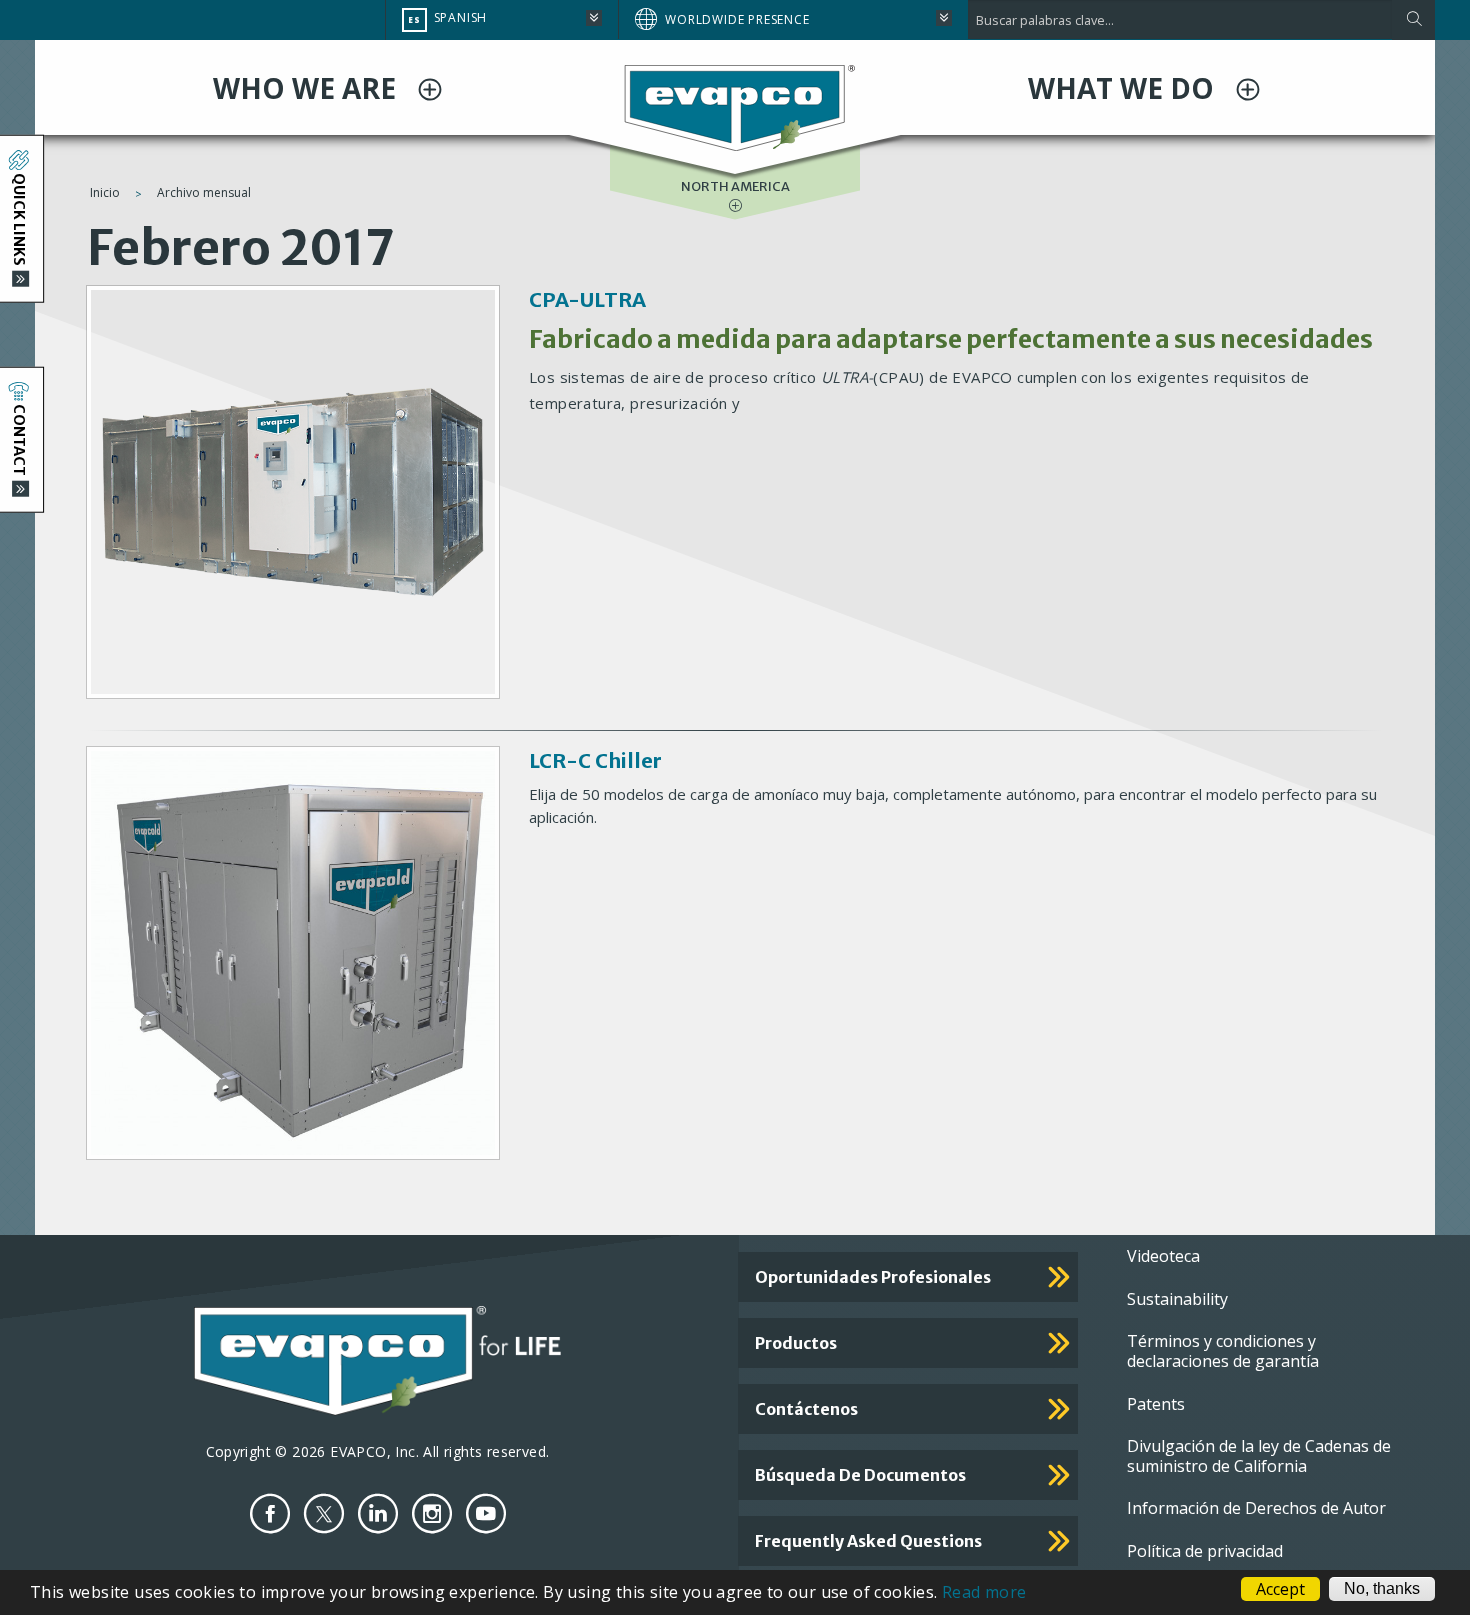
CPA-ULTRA (587, 299)
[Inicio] (735, 107)
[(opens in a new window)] (270, 1513)
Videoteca (1163, 1256)
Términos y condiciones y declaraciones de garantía (1223, 1351)
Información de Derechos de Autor (1256, 1508)
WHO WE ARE (308, 88)
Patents (1156, 1404)
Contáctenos (806, 1409)
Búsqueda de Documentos (860, 1475)
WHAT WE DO (1124, 88)
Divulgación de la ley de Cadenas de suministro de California (1259, 1456)
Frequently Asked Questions (868, 1541)
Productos (796, 1343)
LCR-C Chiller (595, 760)
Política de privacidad (1205, 1551)
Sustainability (1177, 1299)
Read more (984, 1592)
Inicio (105, 192)
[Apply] (1413, 20)
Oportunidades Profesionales (873, 1277)
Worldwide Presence (737, 19)
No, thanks (1382, 1588)
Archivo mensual (204, 192)
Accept (1280, 1589)
